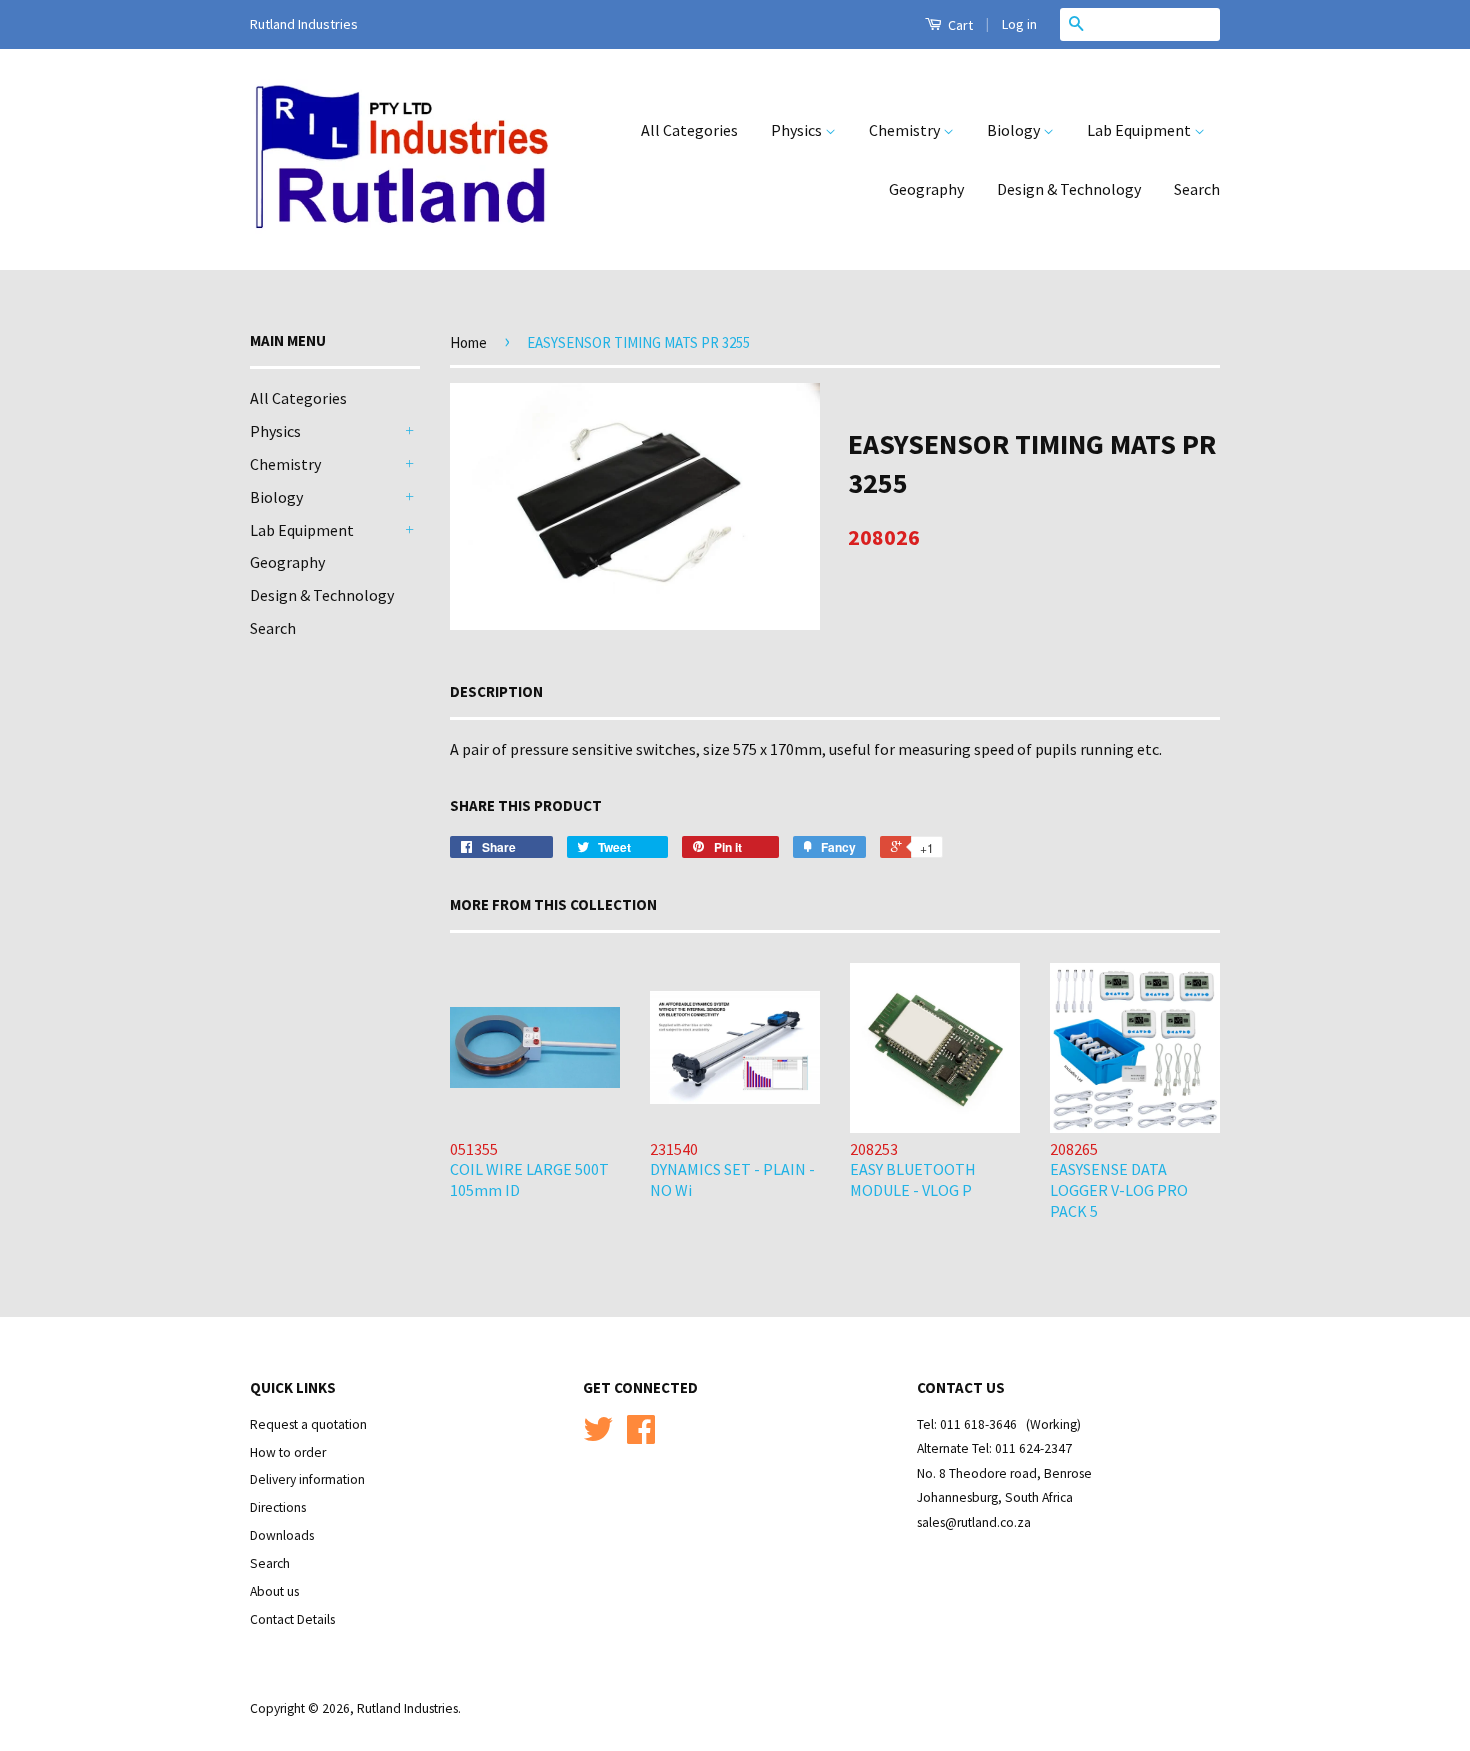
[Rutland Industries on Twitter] (598, 1436)
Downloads (282, 1535)
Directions (278, 1507)
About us (274, 1591)
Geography (926, 189)
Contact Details (292, 1619)
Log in (1019, 24)
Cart (959, 25)
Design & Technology (1069, 189)
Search (1197, 189)
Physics (798, 130)
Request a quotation (308, 1424)
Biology (1015, 130)
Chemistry (906, 130)
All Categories (689, 130)
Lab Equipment (1140, 130)
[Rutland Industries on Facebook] (641, 1436)
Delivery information (307, 1479)
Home (468, 342)
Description (496, 691)
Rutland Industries (407, 1708)
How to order (288, 1452)
